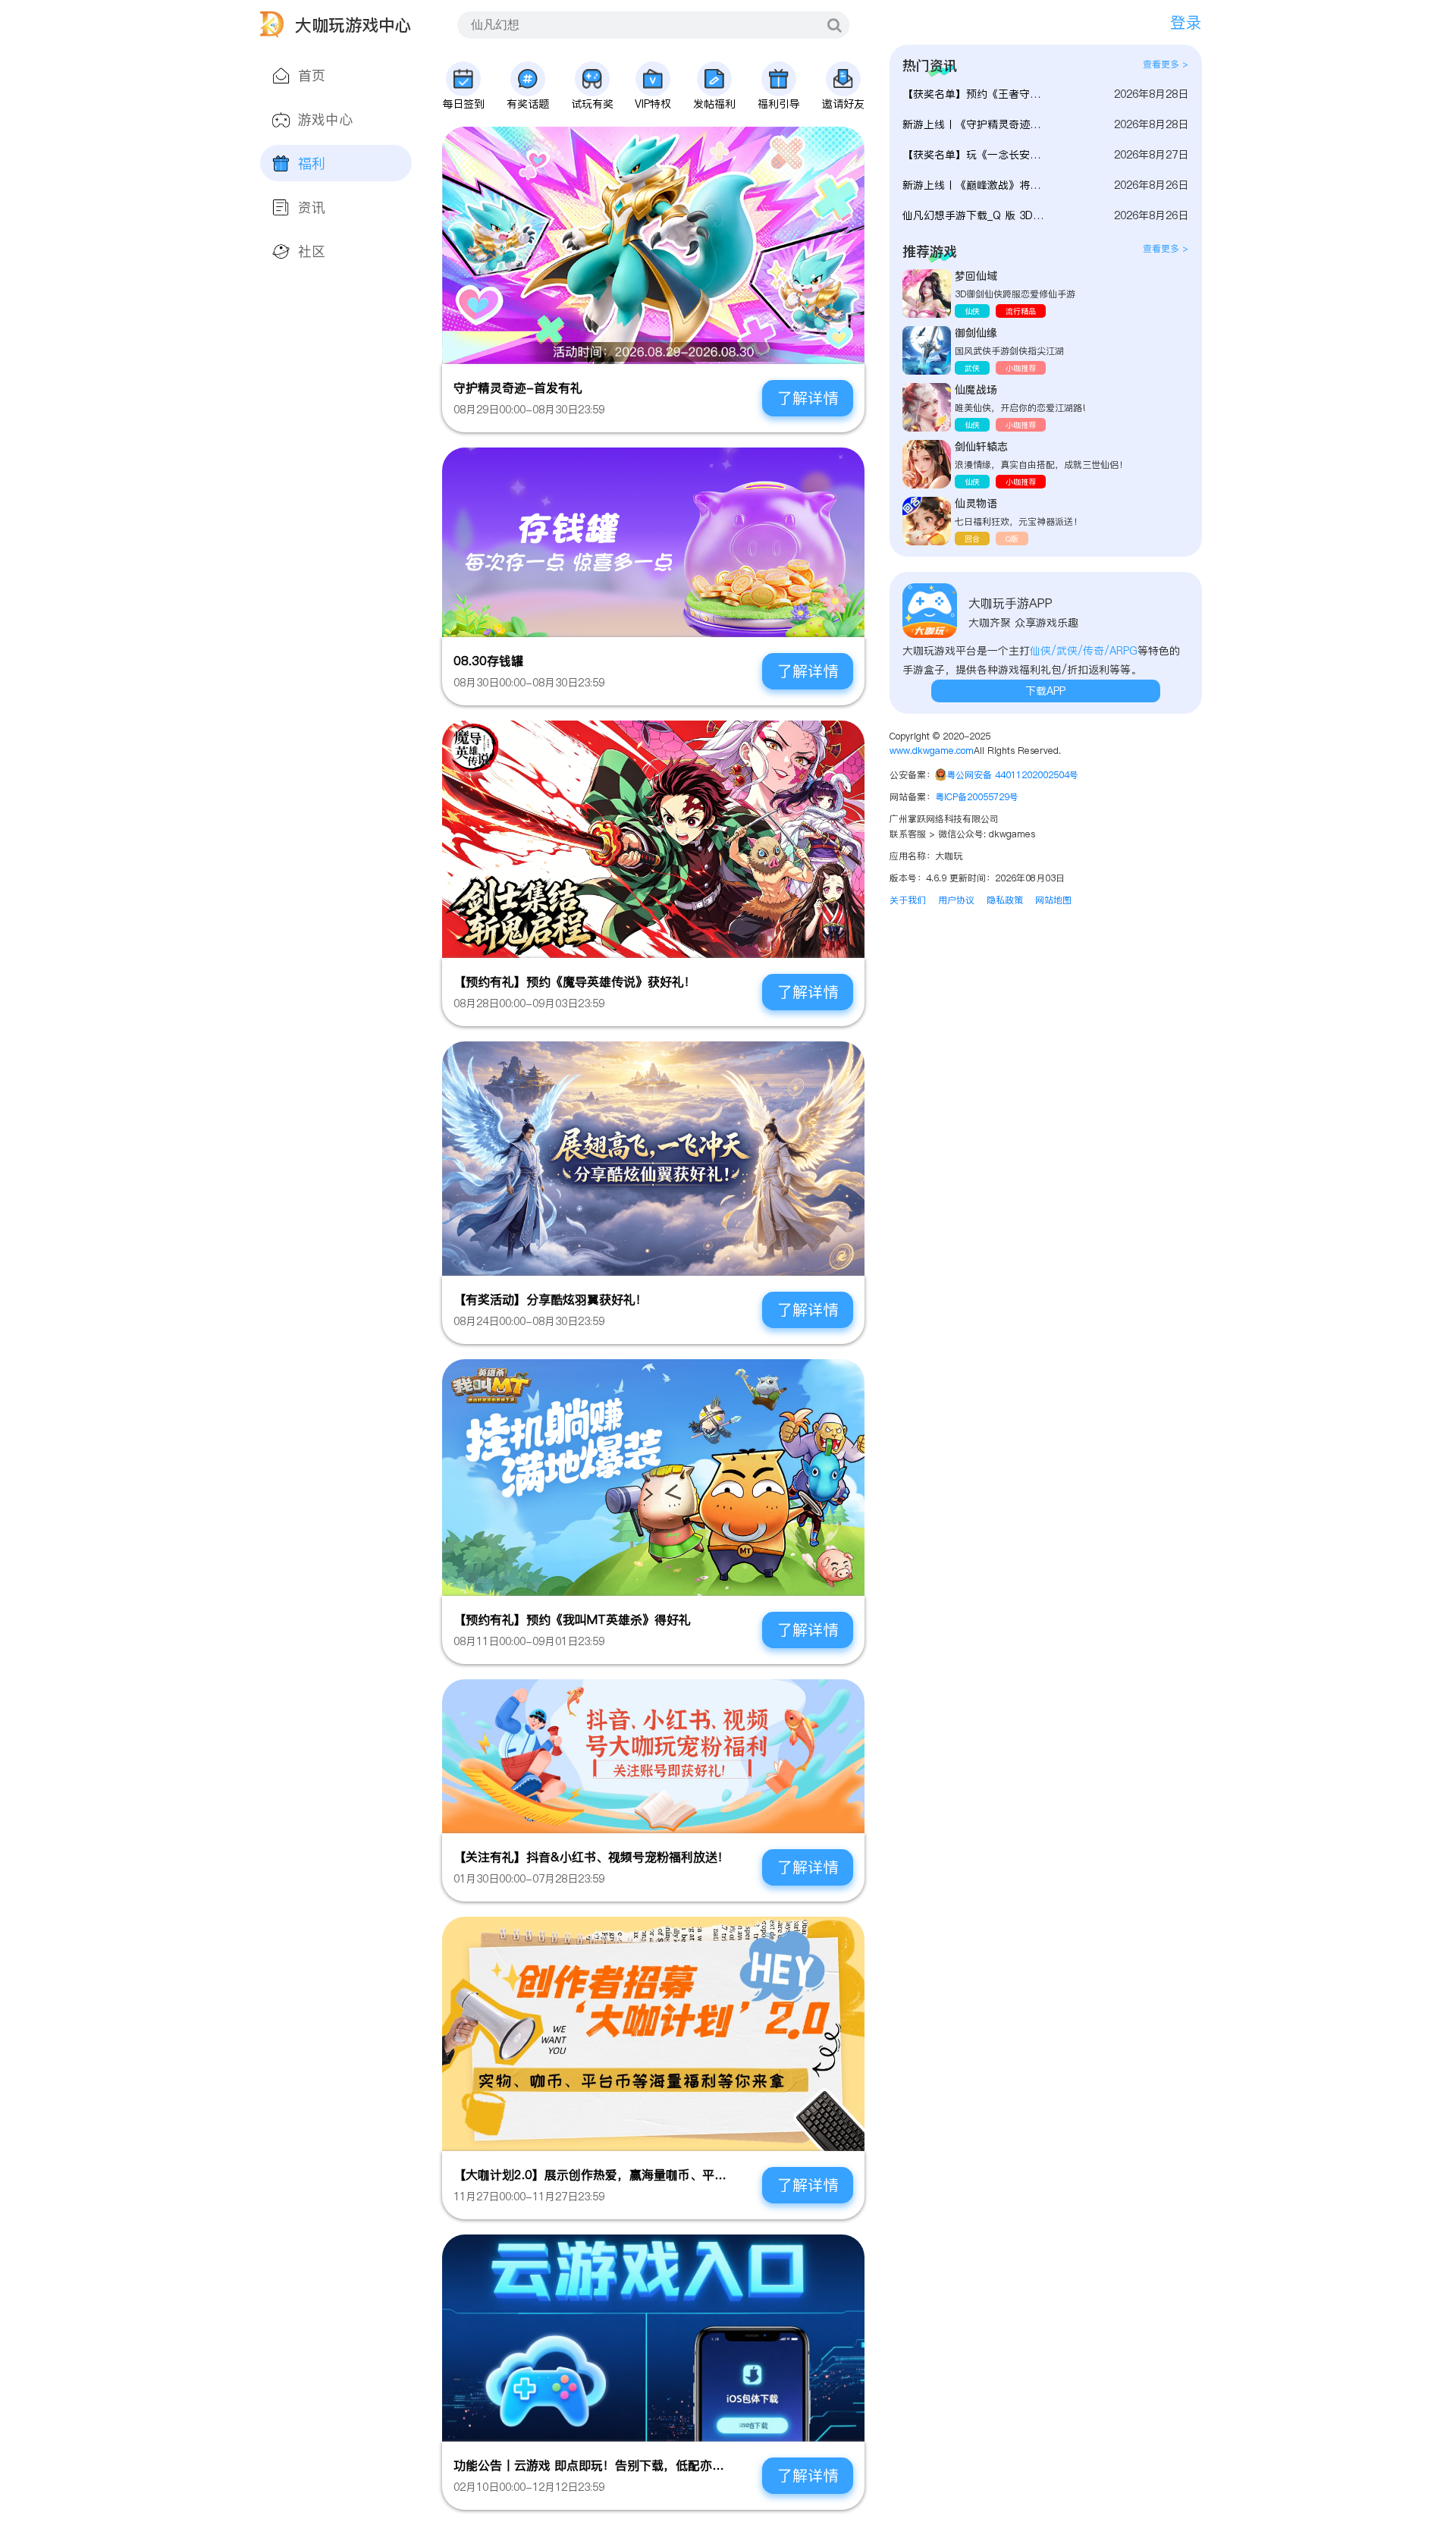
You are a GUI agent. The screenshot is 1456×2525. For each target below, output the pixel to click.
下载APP (1045, 691)
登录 (1186, 22)
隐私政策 (1005, 900)
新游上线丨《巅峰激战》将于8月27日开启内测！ (974, 185)
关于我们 (908, 900)
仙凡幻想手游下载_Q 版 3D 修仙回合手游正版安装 (974, 215)
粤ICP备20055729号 (977, 797)
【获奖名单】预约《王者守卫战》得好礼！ (974, 94)
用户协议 (956, 900)
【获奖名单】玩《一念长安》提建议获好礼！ (974, 155)
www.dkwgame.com (932, 751)
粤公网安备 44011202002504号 (1012, 775)
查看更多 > (1166, 64)
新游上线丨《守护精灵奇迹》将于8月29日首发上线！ (974, 124)
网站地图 (1053, 900)
